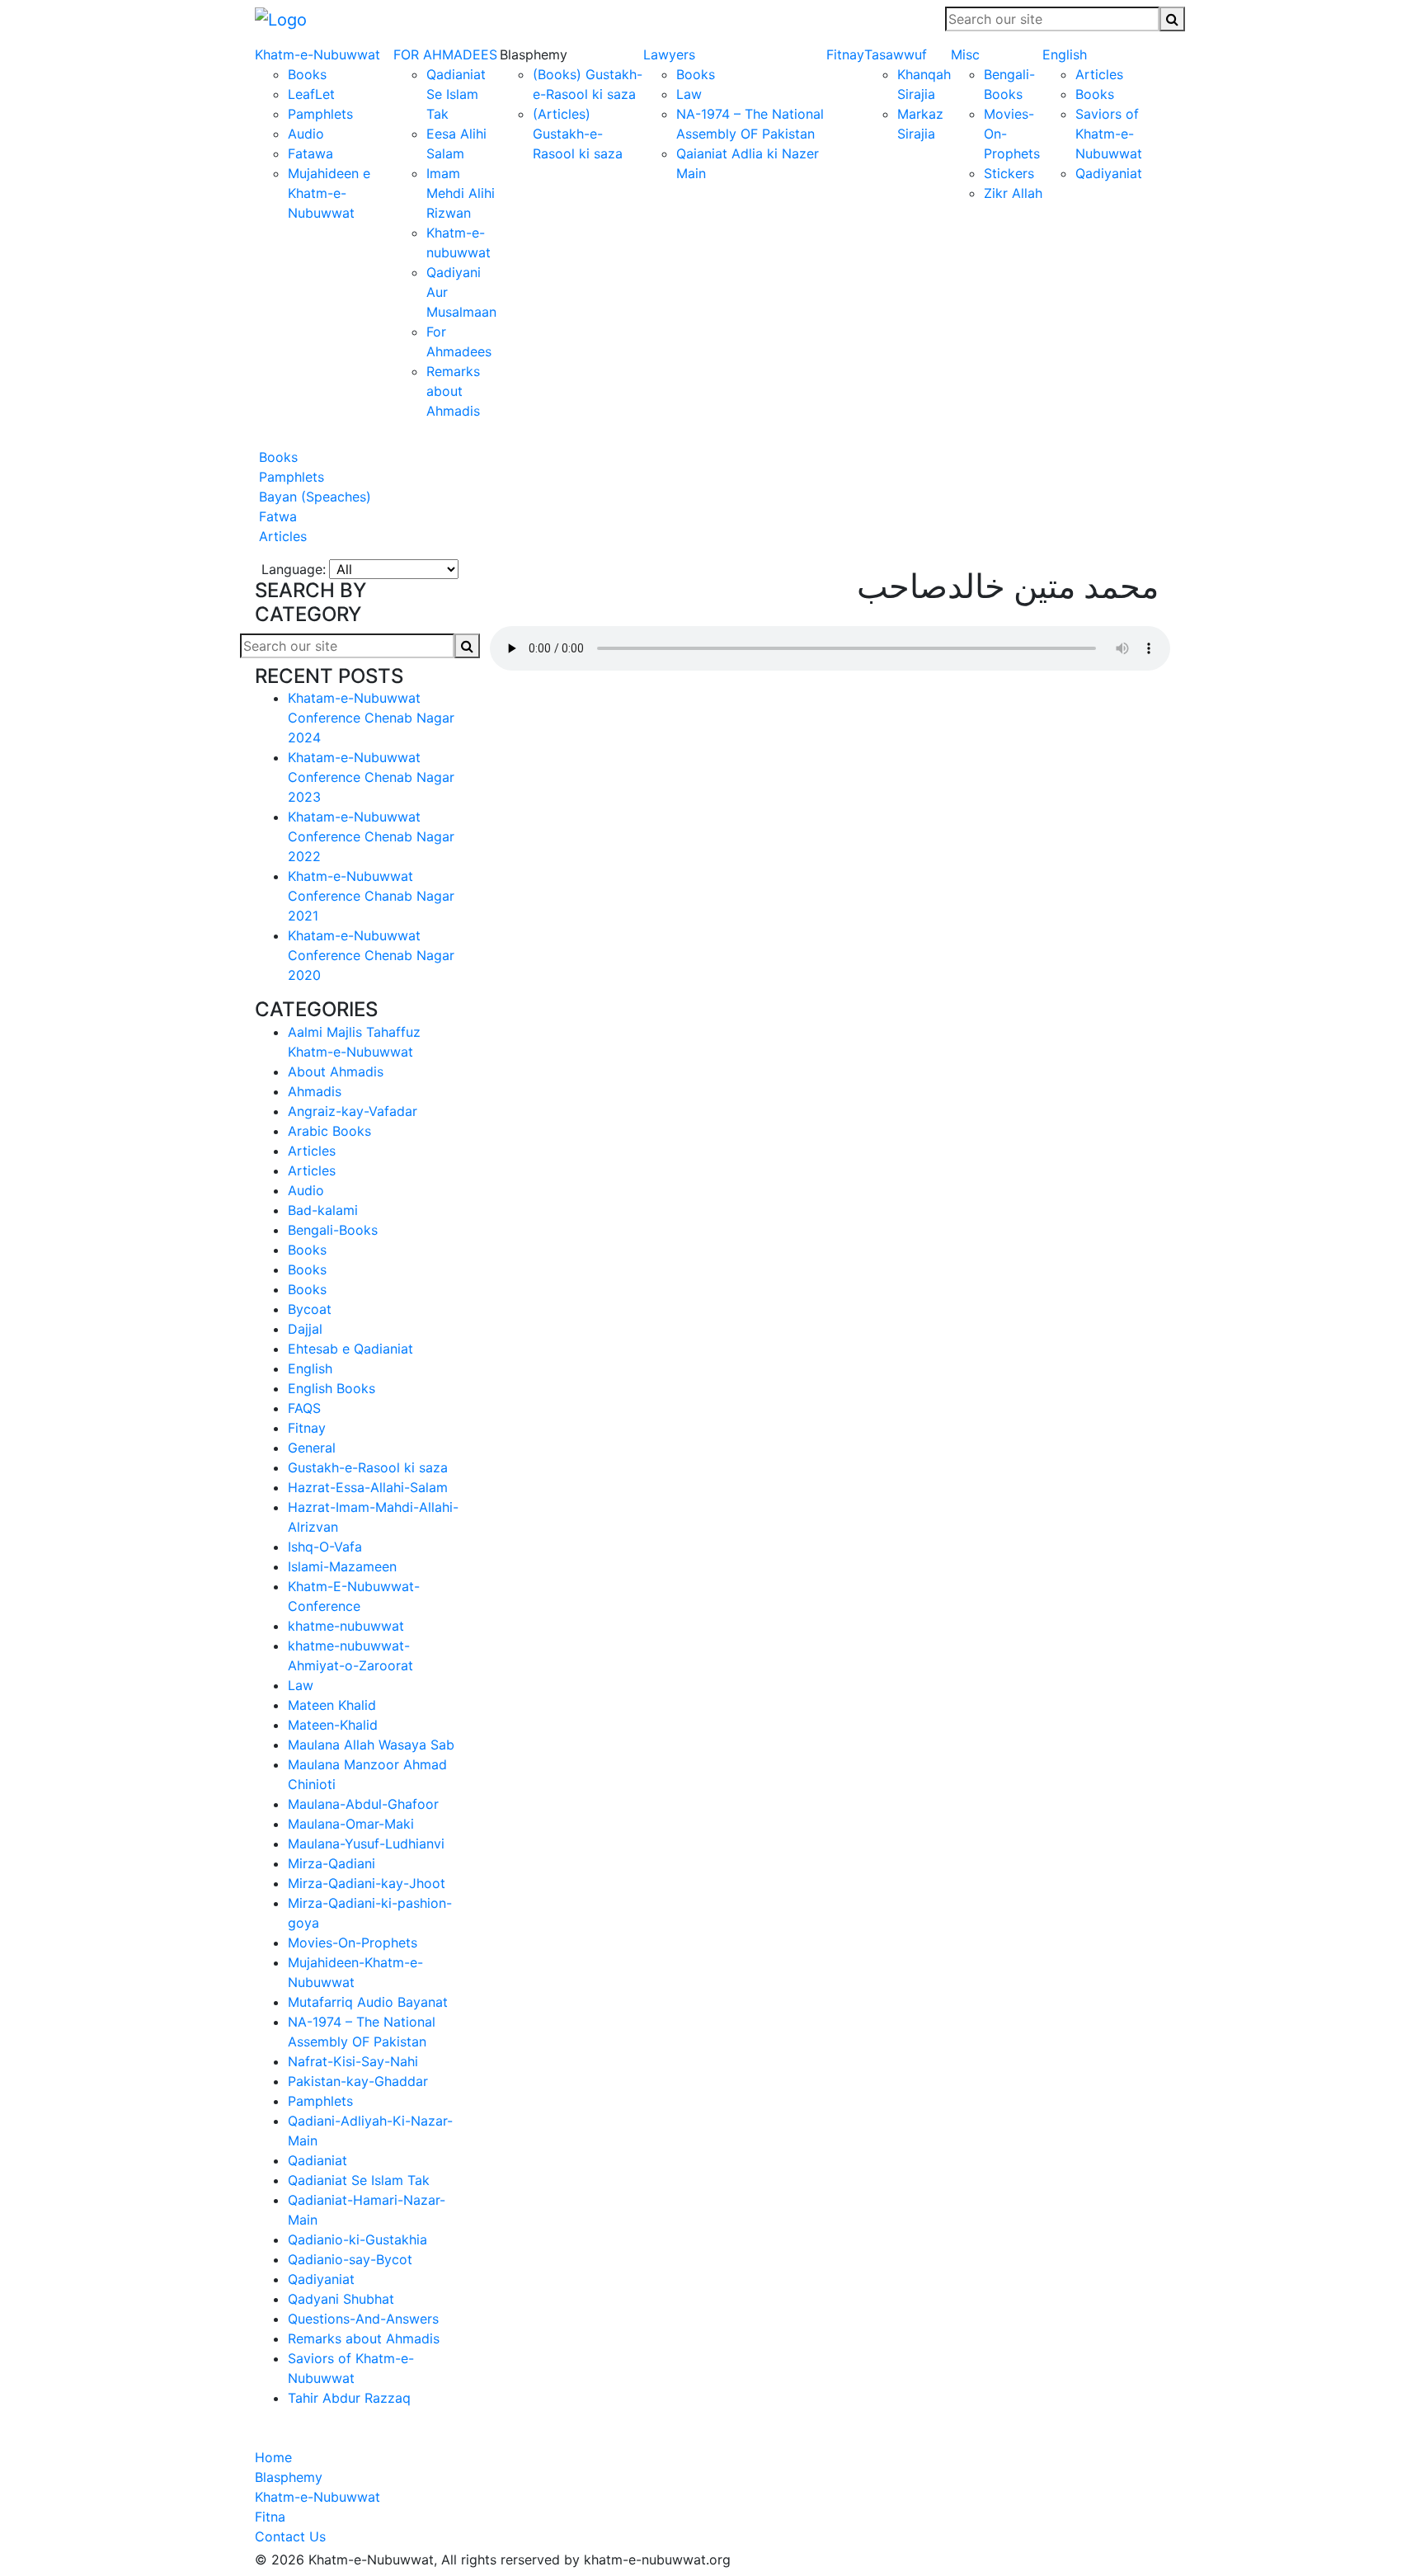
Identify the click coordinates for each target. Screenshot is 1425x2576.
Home (273, 2457)
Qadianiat (317, 2160)
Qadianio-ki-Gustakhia (357, 2239)
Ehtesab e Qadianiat (350, 1349)
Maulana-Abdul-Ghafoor (363, 1804)
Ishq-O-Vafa (325, 1547)
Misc (965, 54)
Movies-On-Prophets (353, 1943)
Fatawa (310, 153)
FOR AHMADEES (445, 54)
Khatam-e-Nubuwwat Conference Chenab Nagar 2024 (371, 718)
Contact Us (290, 2536)
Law (689, 94)
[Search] (1172, 19)
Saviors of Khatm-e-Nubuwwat (1109, 134)
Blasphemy (289, 2477)
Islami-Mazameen (342, 1566)
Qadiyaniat (1109, 173)
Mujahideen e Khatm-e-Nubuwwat (329, 193)
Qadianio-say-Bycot (350, 2259)
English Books (332, 1388)
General (312, 1448)
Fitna (270, 2517)
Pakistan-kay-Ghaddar (358, 2081)
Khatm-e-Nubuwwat (317, 54)
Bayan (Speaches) (313, 497)
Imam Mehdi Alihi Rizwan (461, 193)
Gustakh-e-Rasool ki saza (368, 1467)
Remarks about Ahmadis (453, 391)
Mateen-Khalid (333, 1725)
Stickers (1009, 173)
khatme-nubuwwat (346, 1626)
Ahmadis (315, 1091)
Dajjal (305, 1329)
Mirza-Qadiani (332, 1863)
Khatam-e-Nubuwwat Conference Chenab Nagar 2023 (371, 777)
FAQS (304, 1408)
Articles (1099, 74)
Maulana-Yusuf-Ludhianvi (366, 1844)
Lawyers (669, 54)
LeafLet (311, 94)
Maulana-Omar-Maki (351, 1824)
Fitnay (845, 54)
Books (307, 74)
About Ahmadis (336, 1071)
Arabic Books (329, 1131)
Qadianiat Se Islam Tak (456, 94)
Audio (306, 134)
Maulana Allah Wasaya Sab (371, 1745)
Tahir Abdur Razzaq (349, 2398)
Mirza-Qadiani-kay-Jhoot (367, 1883)
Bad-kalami (323, 1210)
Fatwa (276, 516)
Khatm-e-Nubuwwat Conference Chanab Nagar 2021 (371, 896)
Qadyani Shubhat (341, 2299)
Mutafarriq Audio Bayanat (368, 2002)
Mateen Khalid (332, 1705)
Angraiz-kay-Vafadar (353, 1111)
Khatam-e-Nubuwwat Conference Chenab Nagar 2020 (371, 955)
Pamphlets (320, 114)
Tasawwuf (896, 54)
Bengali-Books (333, 1230)
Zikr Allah (1013, 193)
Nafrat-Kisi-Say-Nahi (353, 2061)
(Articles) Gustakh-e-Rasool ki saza (578, 134)
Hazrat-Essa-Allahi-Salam (368, 1487)
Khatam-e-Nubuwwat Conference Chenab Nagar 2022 (371, 836)
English (1065, 54)
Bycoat (310, 1309)
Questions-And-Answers (363, 2319)
